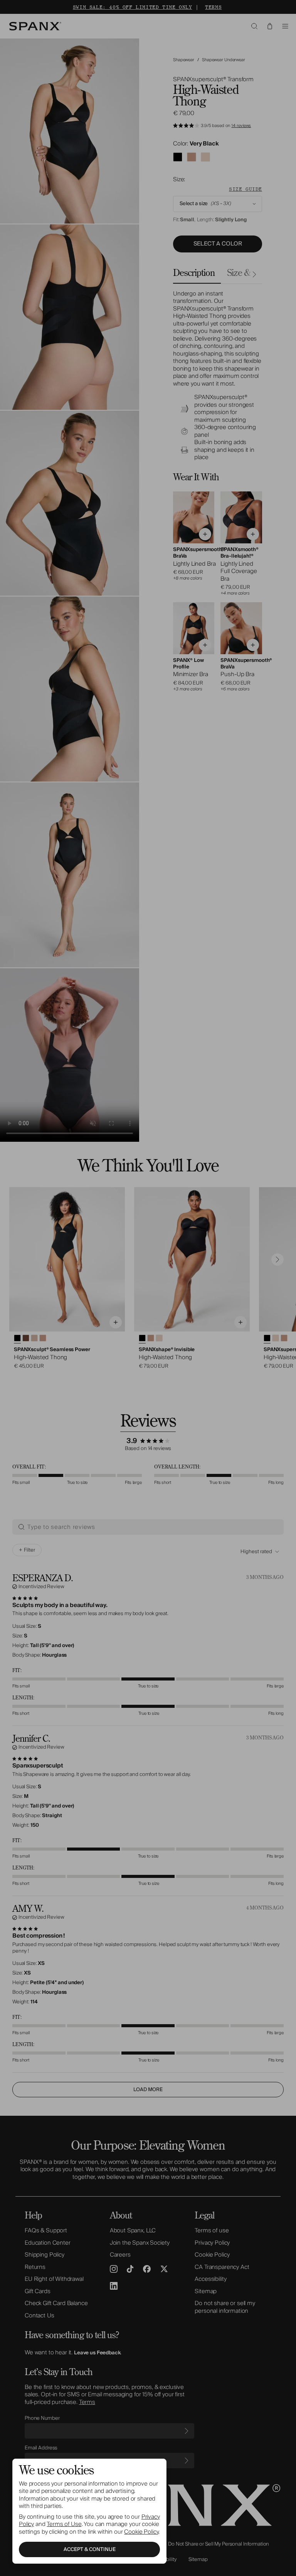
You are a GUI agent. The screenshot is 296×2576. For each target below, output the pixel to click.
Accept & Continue (90, 2549)
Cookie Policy (141, 2532)
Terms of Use (64, 2524)
